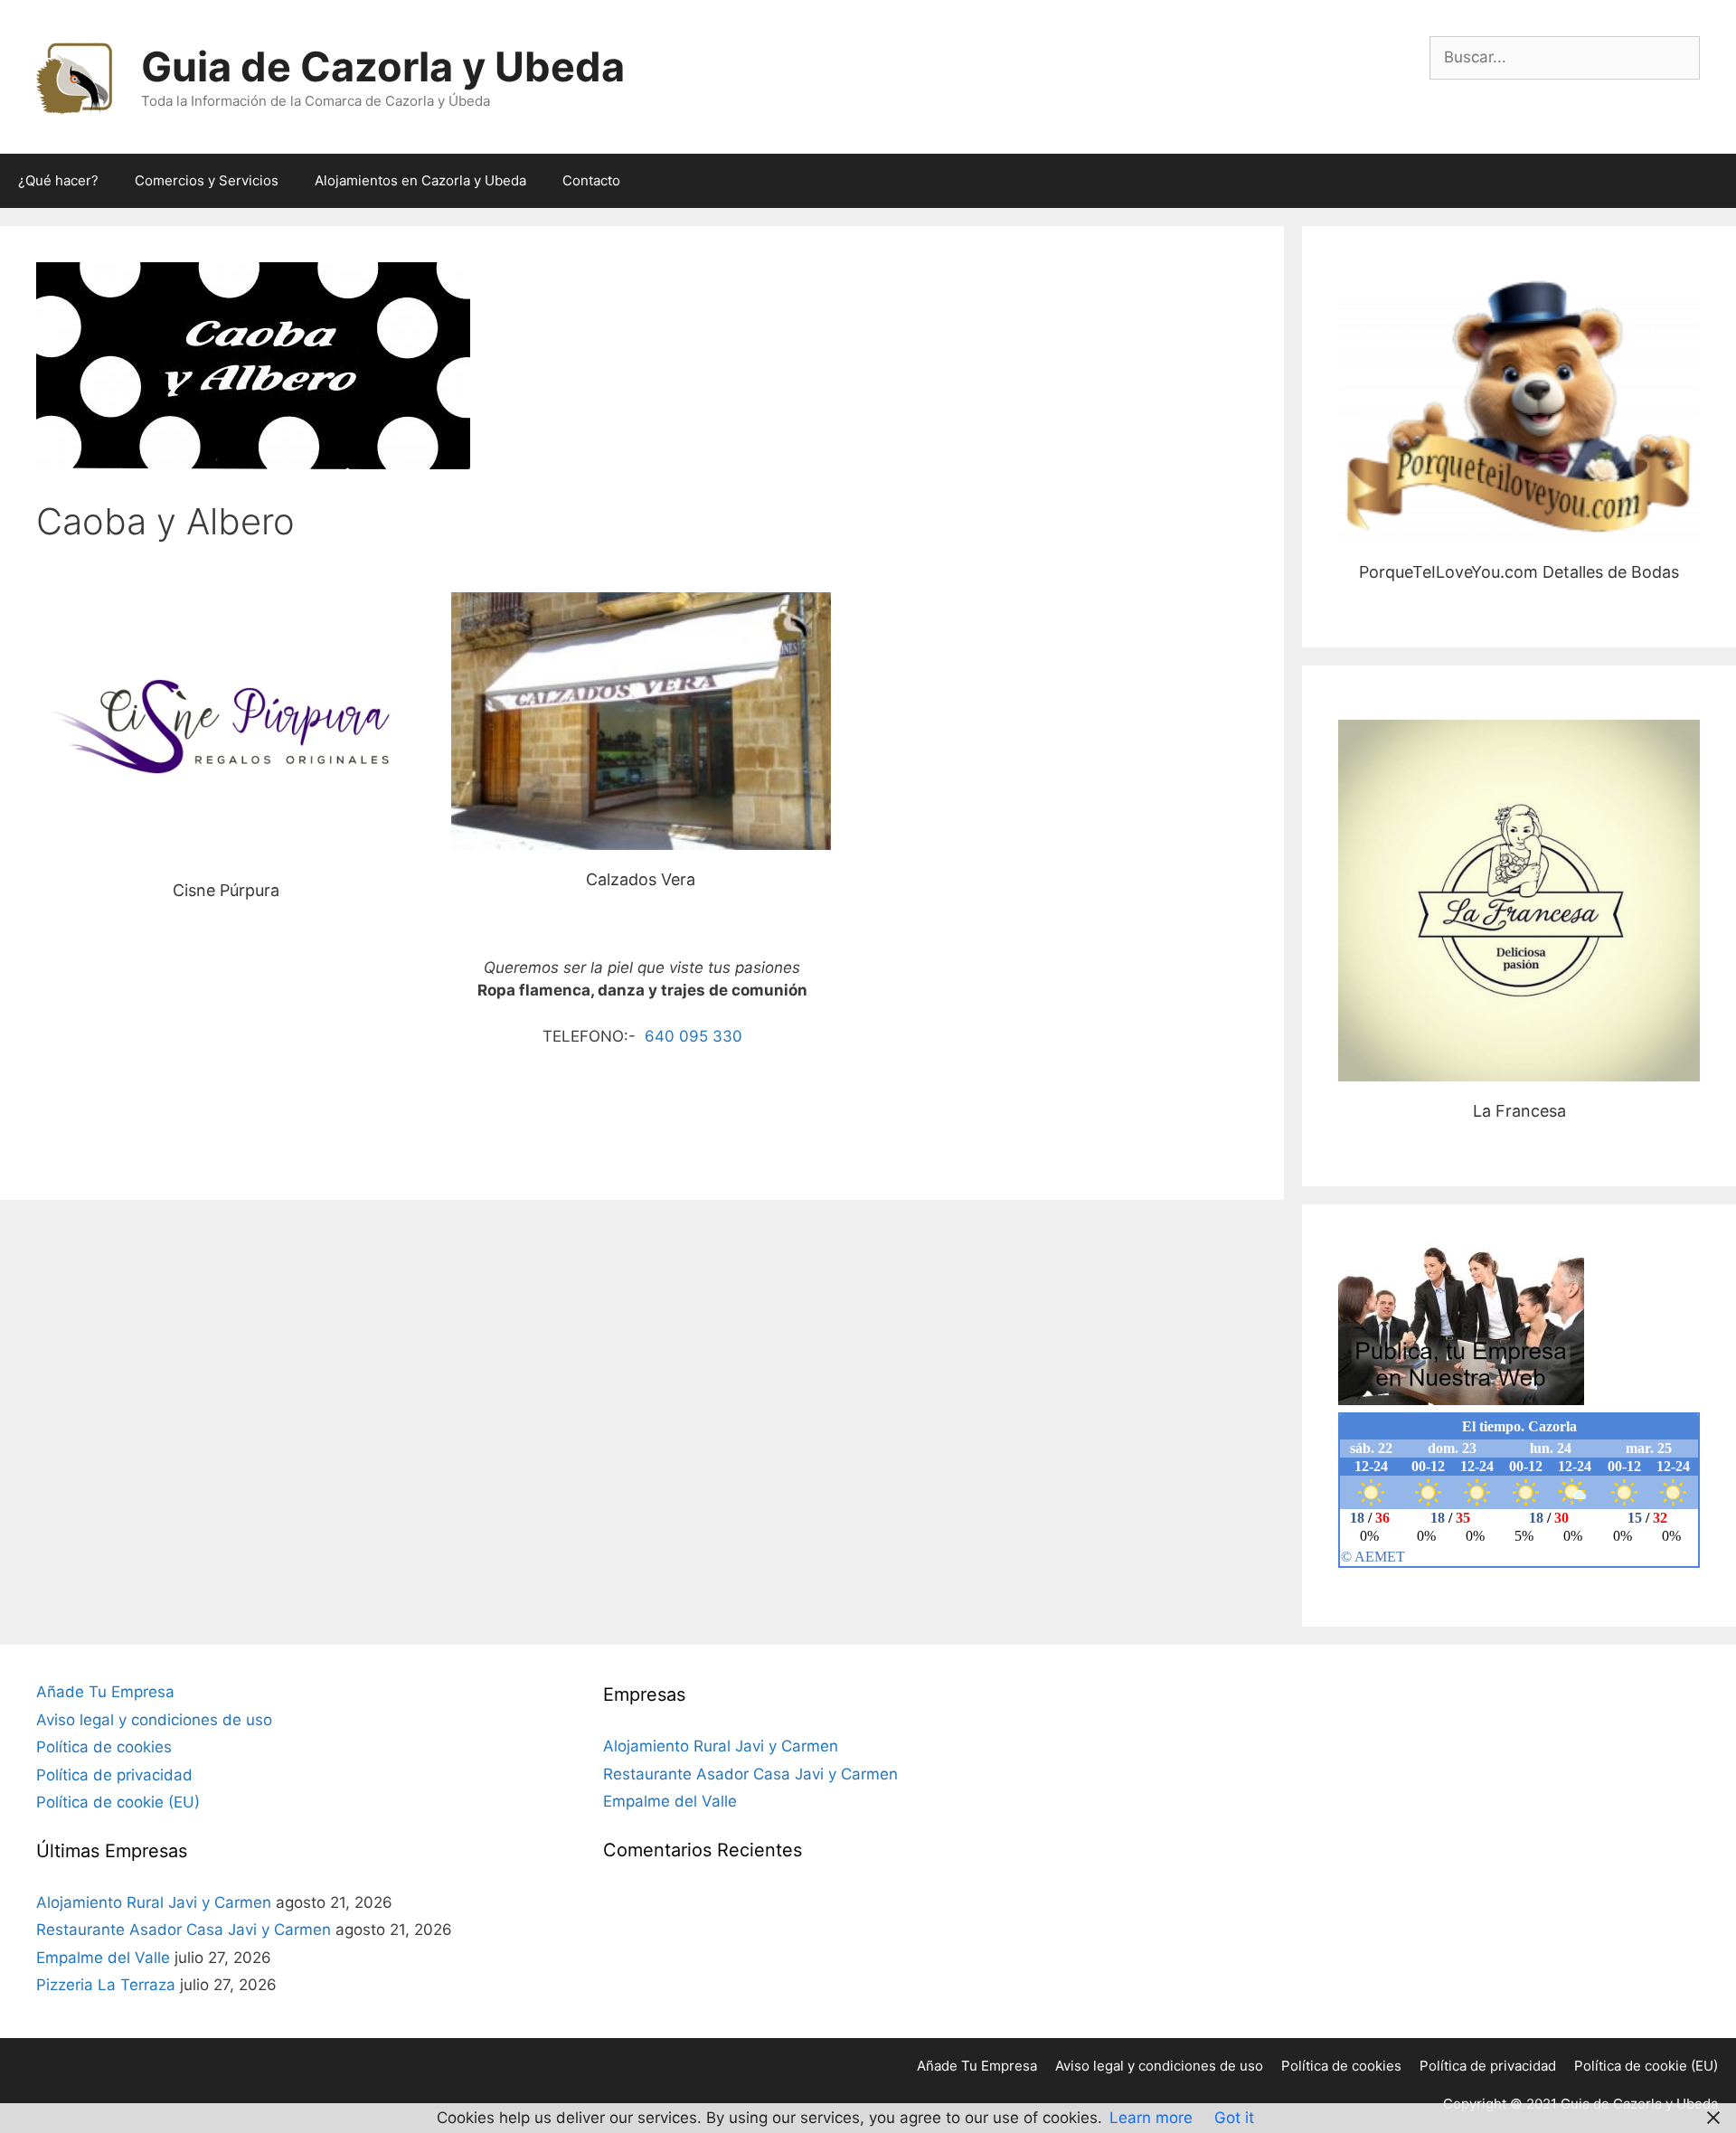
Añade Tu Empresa (105, 1692)
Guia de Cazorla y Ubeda (383, 66)
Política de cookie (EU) (118, 1802)
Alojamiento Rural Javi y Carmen (154, 1902)
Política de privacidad (114, 1775)
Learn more (1151, 2118)
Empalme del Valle (103, 1958)
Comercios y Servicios (207, 180)
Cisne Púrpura (226, 726)
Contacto (591, 180)
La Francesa (1519, 900)
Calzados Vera (641, 721)
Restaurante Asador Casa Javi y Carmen (184, 1930)
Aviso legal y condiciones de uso (154, 1720)
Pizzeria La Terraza (106, 1985)
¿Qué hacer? (58, 180)
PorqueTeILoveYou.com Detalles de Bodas (1519, 411)
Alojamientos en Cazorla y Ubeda (420, 180)
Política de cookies (104, 1747)
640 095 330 (691, 1036)
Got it (1234, 2118)
